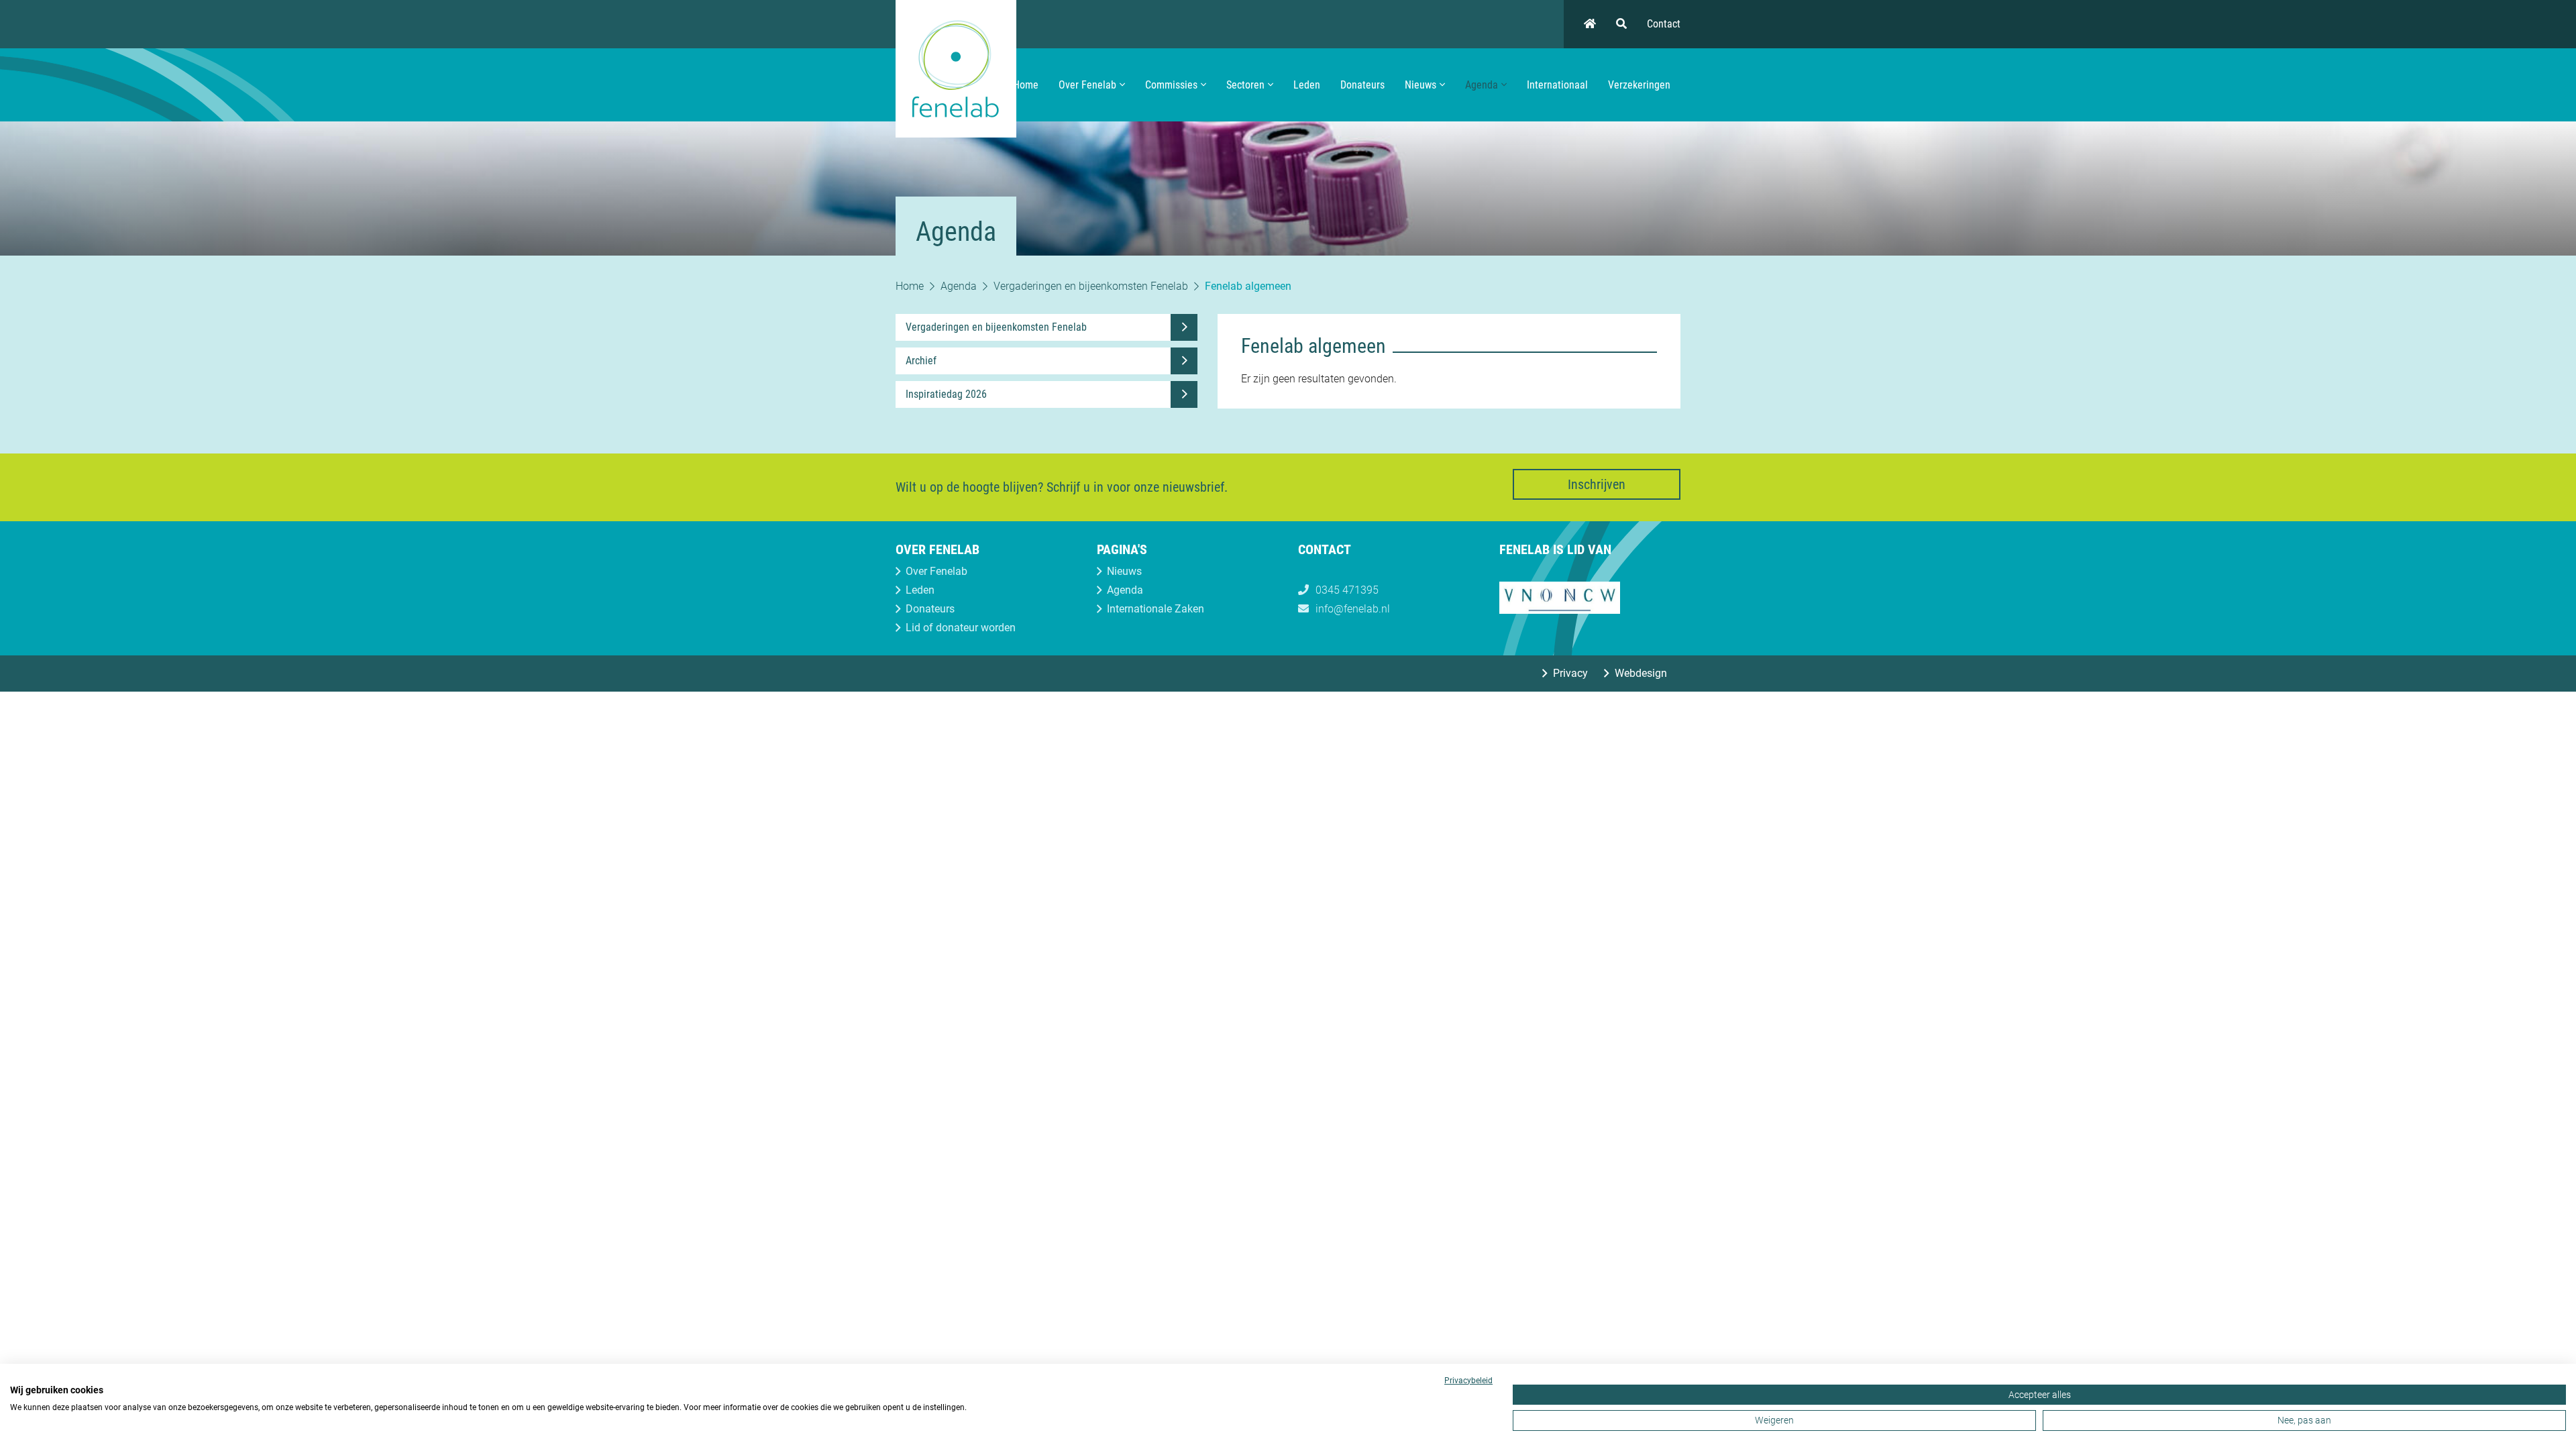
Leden (1307, 85)
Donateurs (1362, 85)
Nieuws (1420, 85)
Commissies (1171, 85)
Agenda (1482, 85)
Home (1026, 85)
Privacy (1570, 673)
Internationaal (1557, 85)
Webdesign (1641, 673)
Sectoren (1245, 85)
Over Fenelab (1087, 85)
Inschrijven (1597, 484)
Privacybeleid (1468, 1381)
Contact (1664, 24)
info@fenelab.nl (1353, 609)
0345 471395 (1347, 590)
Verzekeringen (1639, 85)
